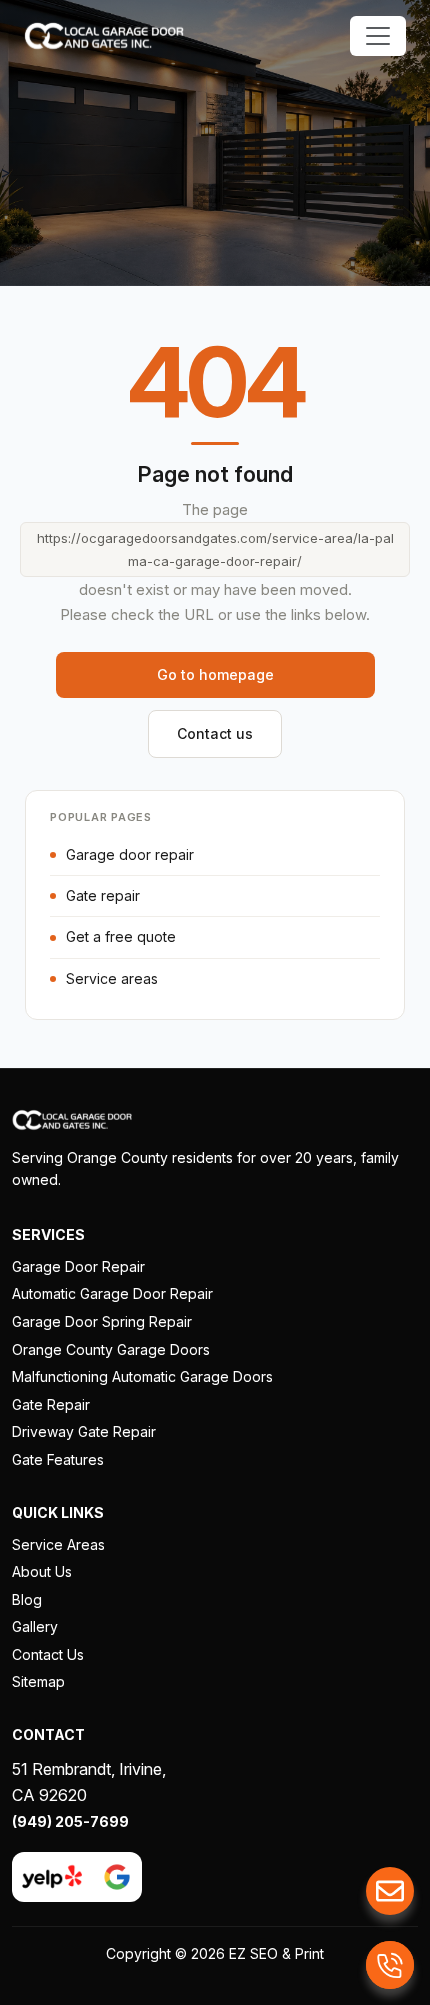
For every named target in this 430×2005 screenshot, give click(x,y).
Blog (27, 1599)
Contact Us (48, 1654)
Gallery (35, 1626)
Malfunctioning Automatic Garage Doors (142, 1376)
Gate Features (58, 1459)
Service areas (112, 978)
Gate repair (103, 895)
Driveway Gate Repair (84, 1431)
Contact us (215, 733)
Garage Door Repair (78, 1266)
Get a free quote (121, 936)
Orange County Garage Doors (111, 1349)
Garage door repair (130, 854)
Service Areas (58, 1544)
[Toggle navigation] (378, 36)
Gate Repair (51, 1404)
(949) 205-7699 (70, 1821)
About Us (42, 1571)
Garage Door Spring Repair (102, 1321)
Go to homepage (215, 674)
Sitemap (38, 1681)
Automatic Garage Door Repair (112, 1293)
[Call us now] (390, 1965)
